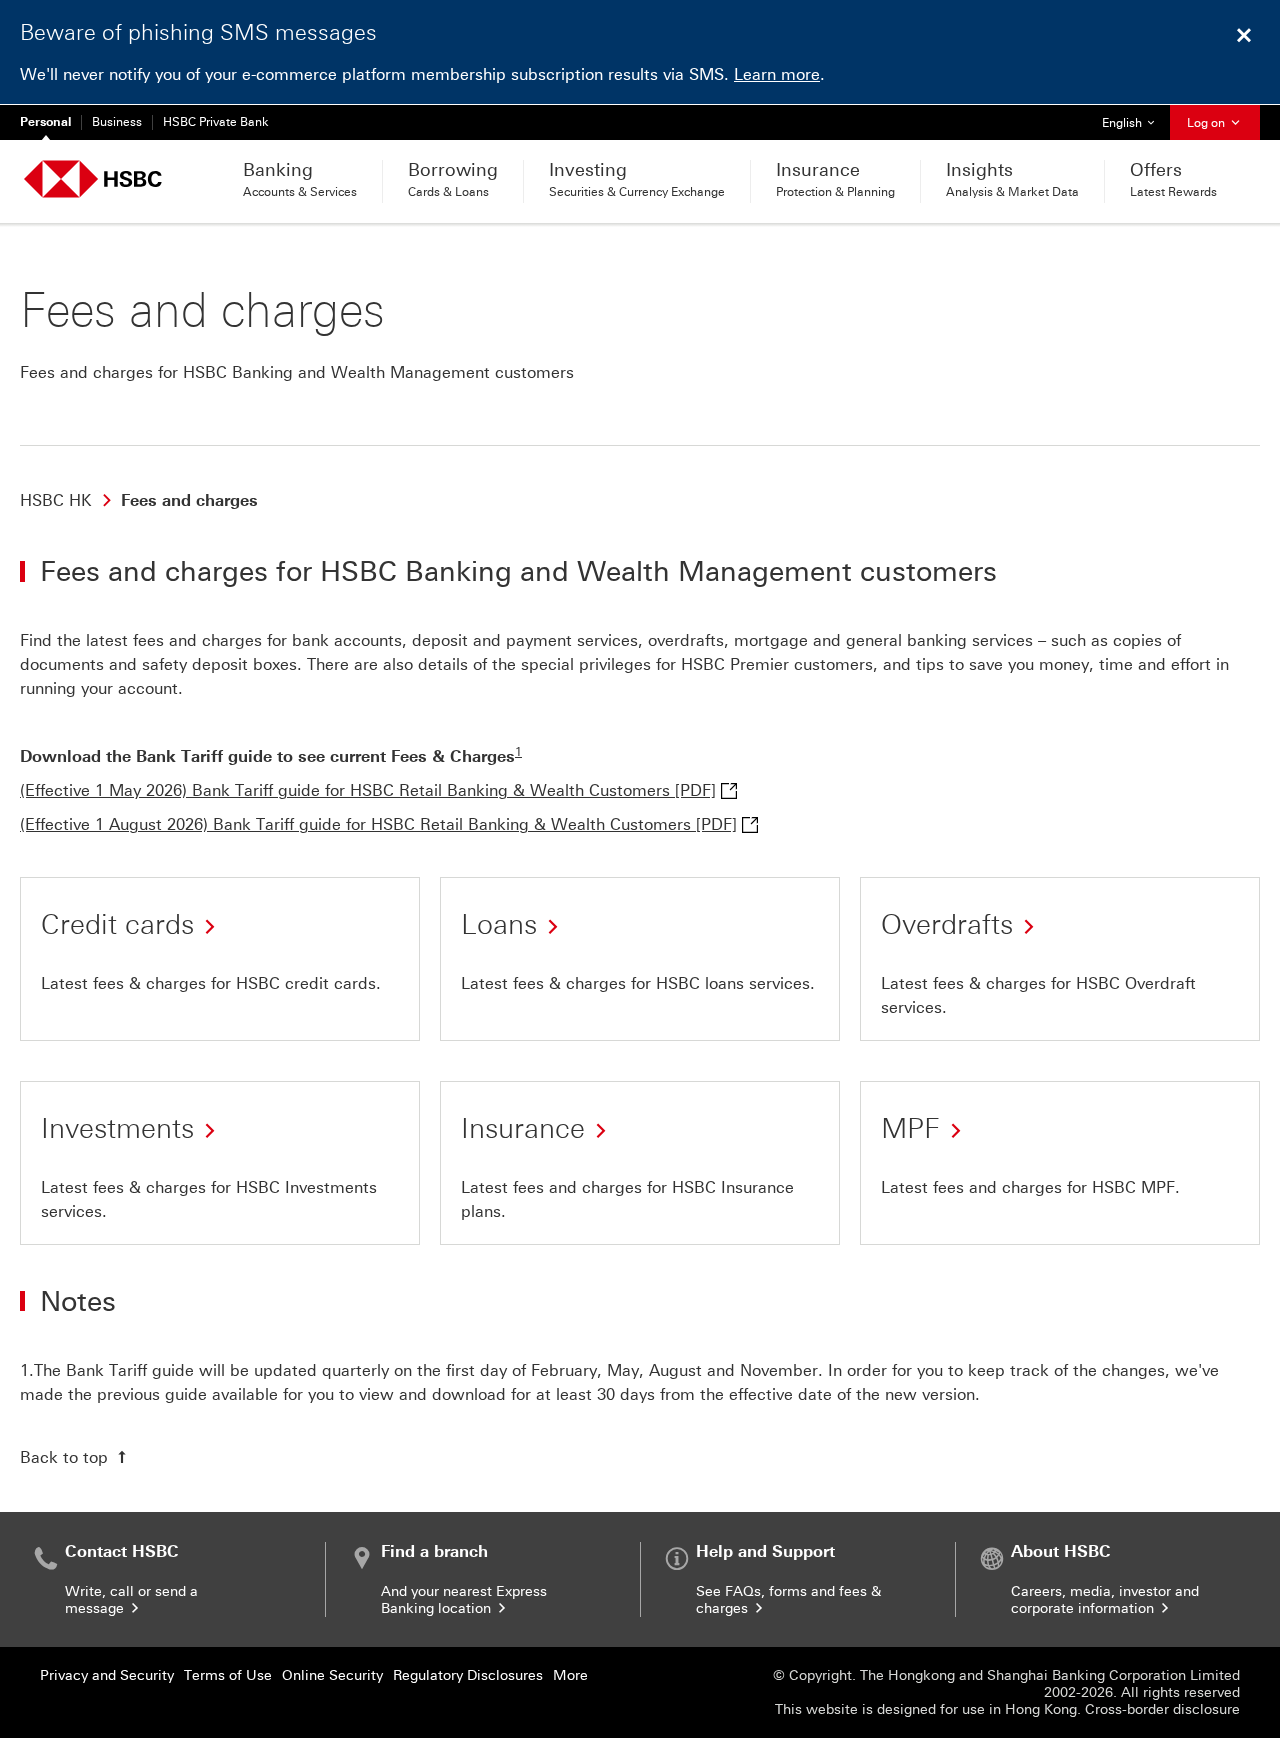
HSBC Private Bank (216, 122)
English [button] (1135, 122)
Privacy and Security (107, 1675)
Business (117, 122)
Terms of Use (228, 1675)
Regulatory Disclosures (468, 1675)
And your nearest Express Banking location (464, 1600)
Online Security (332, 1675)
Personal (45, 122)
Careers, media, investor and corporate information (1105, 1600)
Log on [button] (1207, 123)
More (570, 1675)
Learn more (777, 74)
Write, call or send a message (131, 1600)
